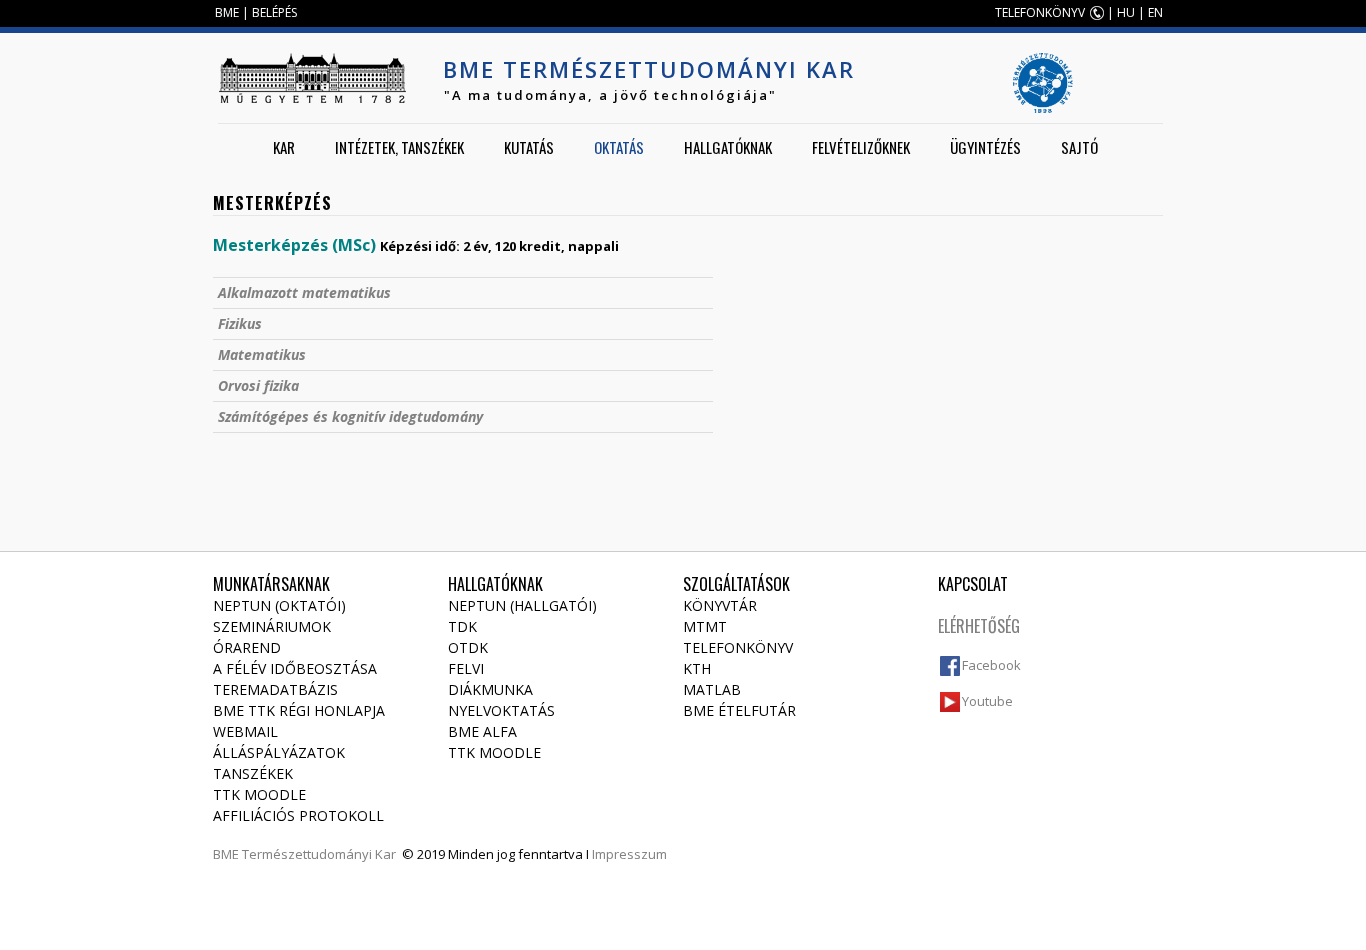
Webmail (245, 731)
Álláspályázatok (279, 752)
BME (227, 12)
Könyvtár (720, 605)
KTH (697, 668)
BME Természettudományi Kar (649, 69)
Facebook (991, 665)
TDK (462, 626)
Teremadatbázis (275, 689)
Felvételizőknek (861, 147)
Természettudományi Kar (319, 854)
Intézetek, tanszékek (399, 147)
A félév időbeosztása (295, 668)
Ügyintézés (985, 147)
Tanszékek (253, 773)
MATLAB (712, 689)
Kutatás (529, 147)
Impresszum (629, 854)
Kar (284, 147)
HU (1126, 12)
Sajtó (1079, 147)
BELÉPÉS (274, 12)
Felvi (466, 668)
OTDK (468, 647)
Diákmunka (490, 689)
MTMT (705, 626)
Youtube (987, 701)
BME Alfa (482, 731)
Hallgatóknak (728, 147)
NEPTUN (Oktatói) (279, 605)
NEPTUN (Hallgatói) (522, 605)
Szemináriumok (272, 626)
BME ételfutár (739, 710)
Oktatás (619, 147)
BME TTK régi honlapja (299, 710)
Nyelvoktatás (501, 710)
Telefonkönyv (738, 647)
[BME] (312, 78)
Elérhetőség (979, 626)
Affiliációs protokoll (298, 815)
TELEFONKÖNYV (1040, 12)
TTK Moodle (259, 794)
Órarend (247, 647)
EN (1155, 12)
